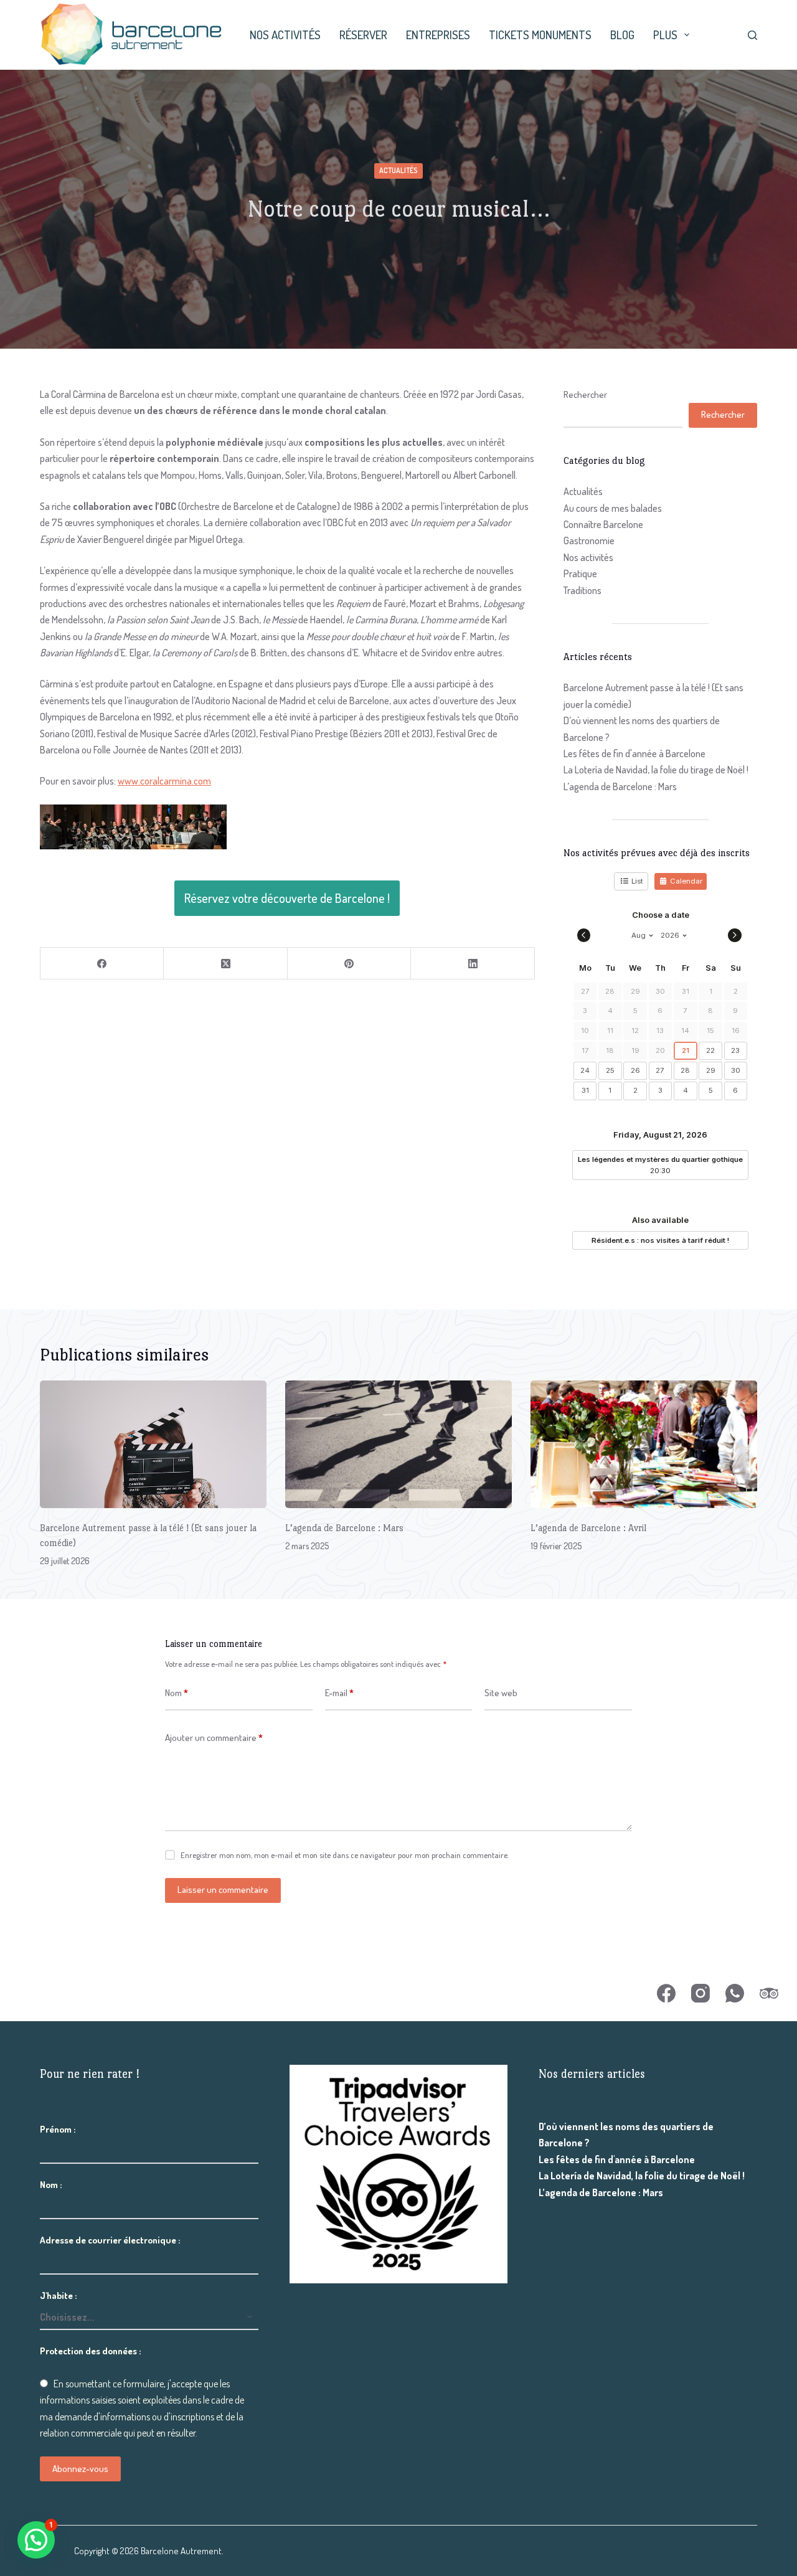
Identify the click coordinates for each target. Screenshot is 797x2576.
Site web (501, 1693)
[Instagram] (700, 1993)
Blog (622, 35)
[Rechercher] (752, 35)
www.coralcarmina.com (164, 781)
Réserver (363, 35)
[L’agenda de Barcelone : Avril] (644, 1444)
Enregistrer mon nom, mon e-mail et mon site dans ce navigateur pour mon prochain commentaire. (345, 1855)
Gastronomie (589, 540)
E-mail (339, 1693)
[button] (36, 2540)
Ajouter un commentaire (214, 1738)
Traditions (582, 590)
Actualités (398, 170)
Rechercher (585, 394)
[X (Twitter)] (225, 964)
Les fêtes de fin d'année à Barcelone (634, 753)
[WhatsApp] (735, 1993)
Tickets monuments (540, 35)
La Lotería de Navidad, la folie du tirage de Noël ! (656, 770)
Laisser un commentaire (223, 1890)
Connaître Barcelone (603, 524)
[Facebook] (102, 964)
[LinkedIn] (473, 964)
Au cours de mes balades (613, 508)
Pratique (580, 573)
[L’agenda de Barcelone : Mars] (398, 1444)
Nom (177, 1693)
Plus (665, 35)
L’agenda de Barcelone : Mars (620, 786)
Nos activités (285, 35)
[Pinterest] (349, 964)
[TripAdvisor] (769, 1993)
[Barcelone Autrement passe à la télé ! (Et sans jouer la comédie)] (153, 1444)
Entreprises (438, 35)
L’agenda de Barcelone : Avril (588, 1528)
